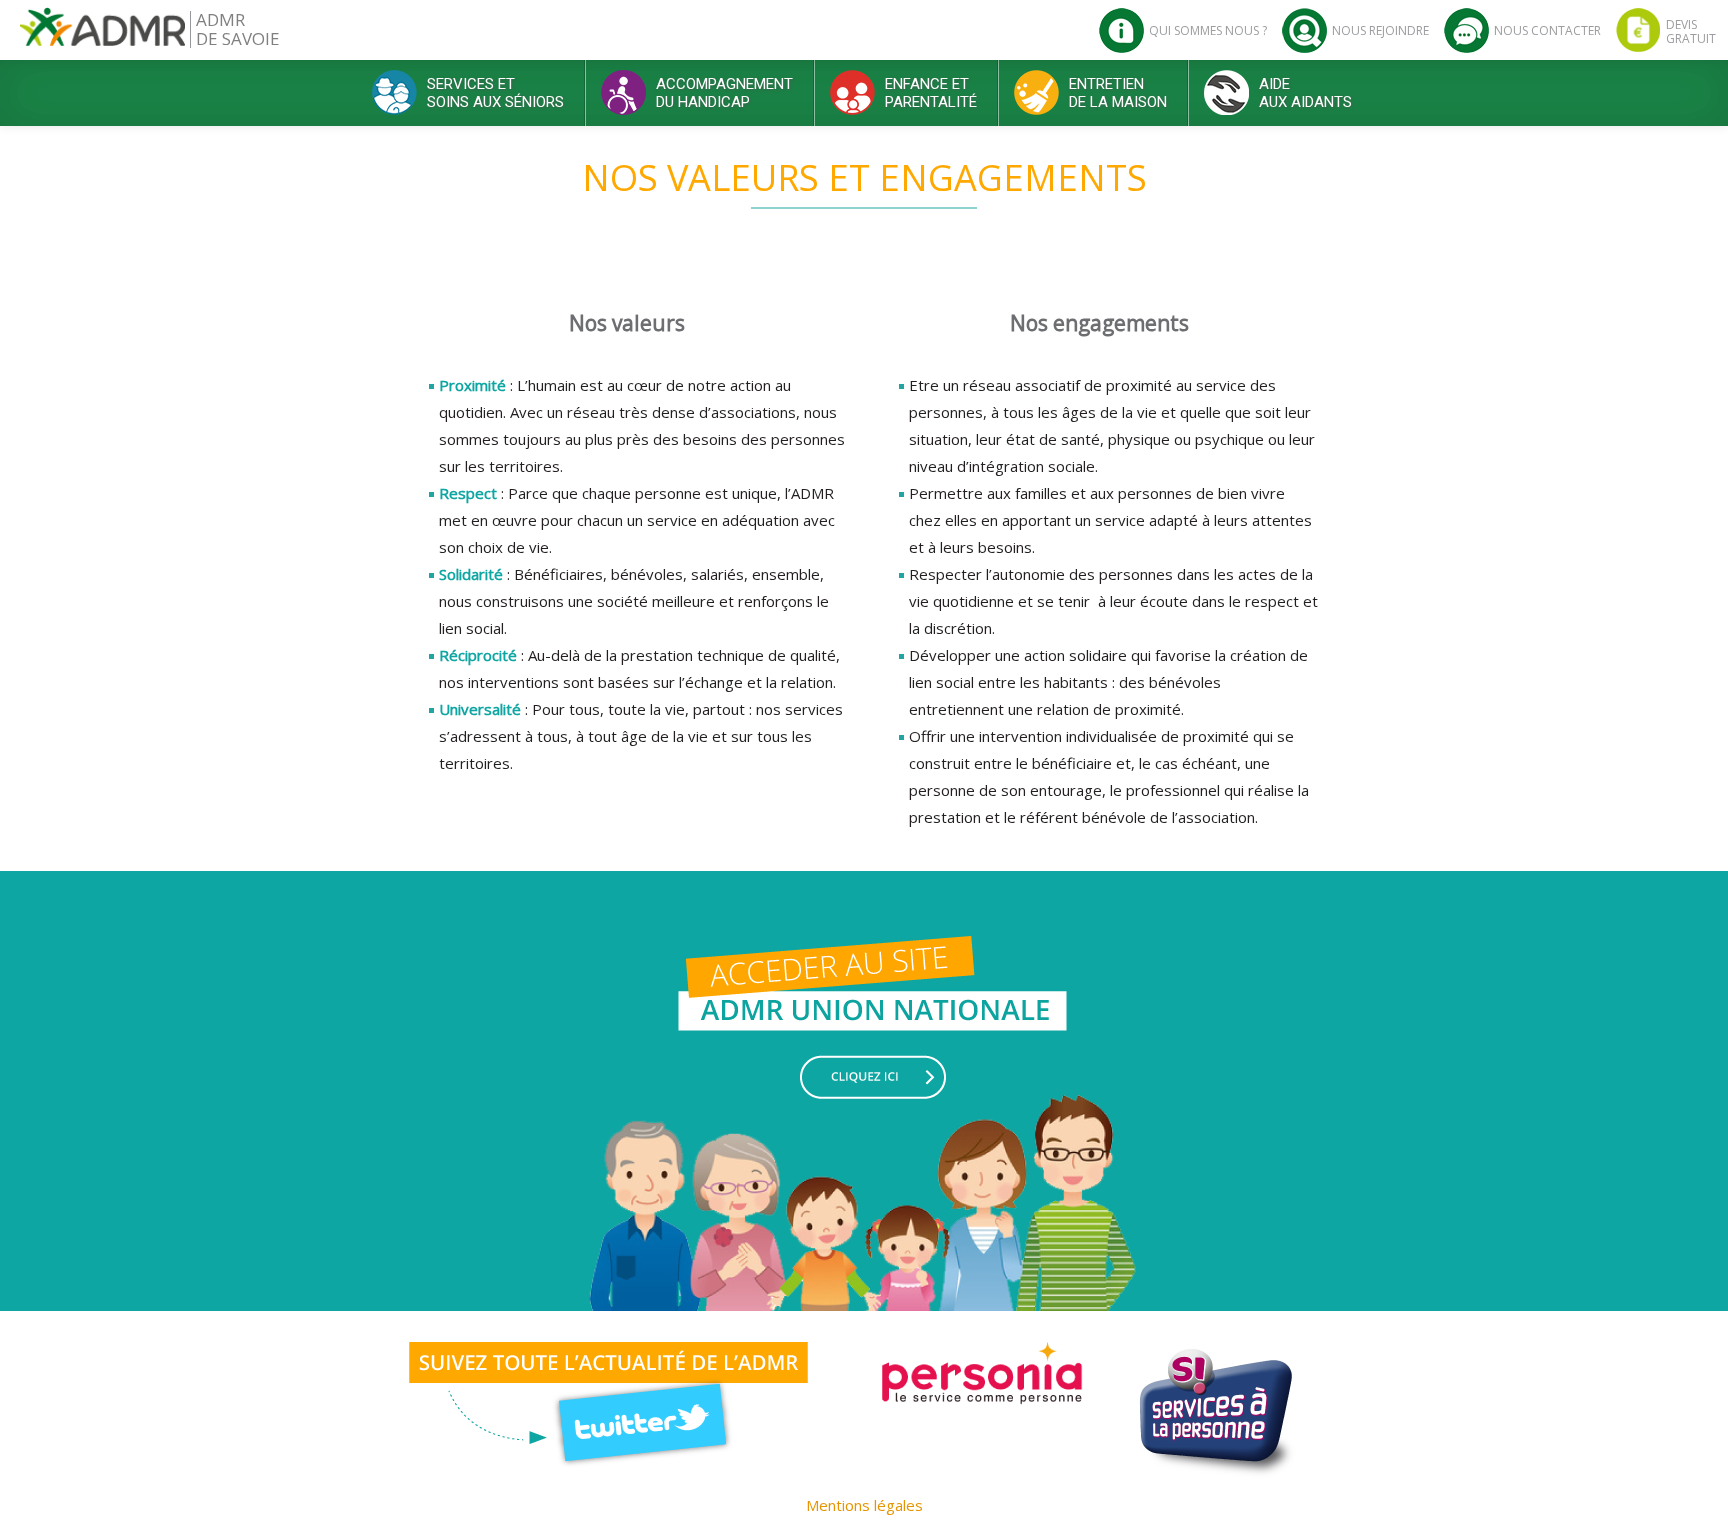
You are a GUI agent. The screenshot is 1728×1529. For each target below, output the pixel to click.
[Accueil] (102, 34)
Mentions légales (864, 1505)
